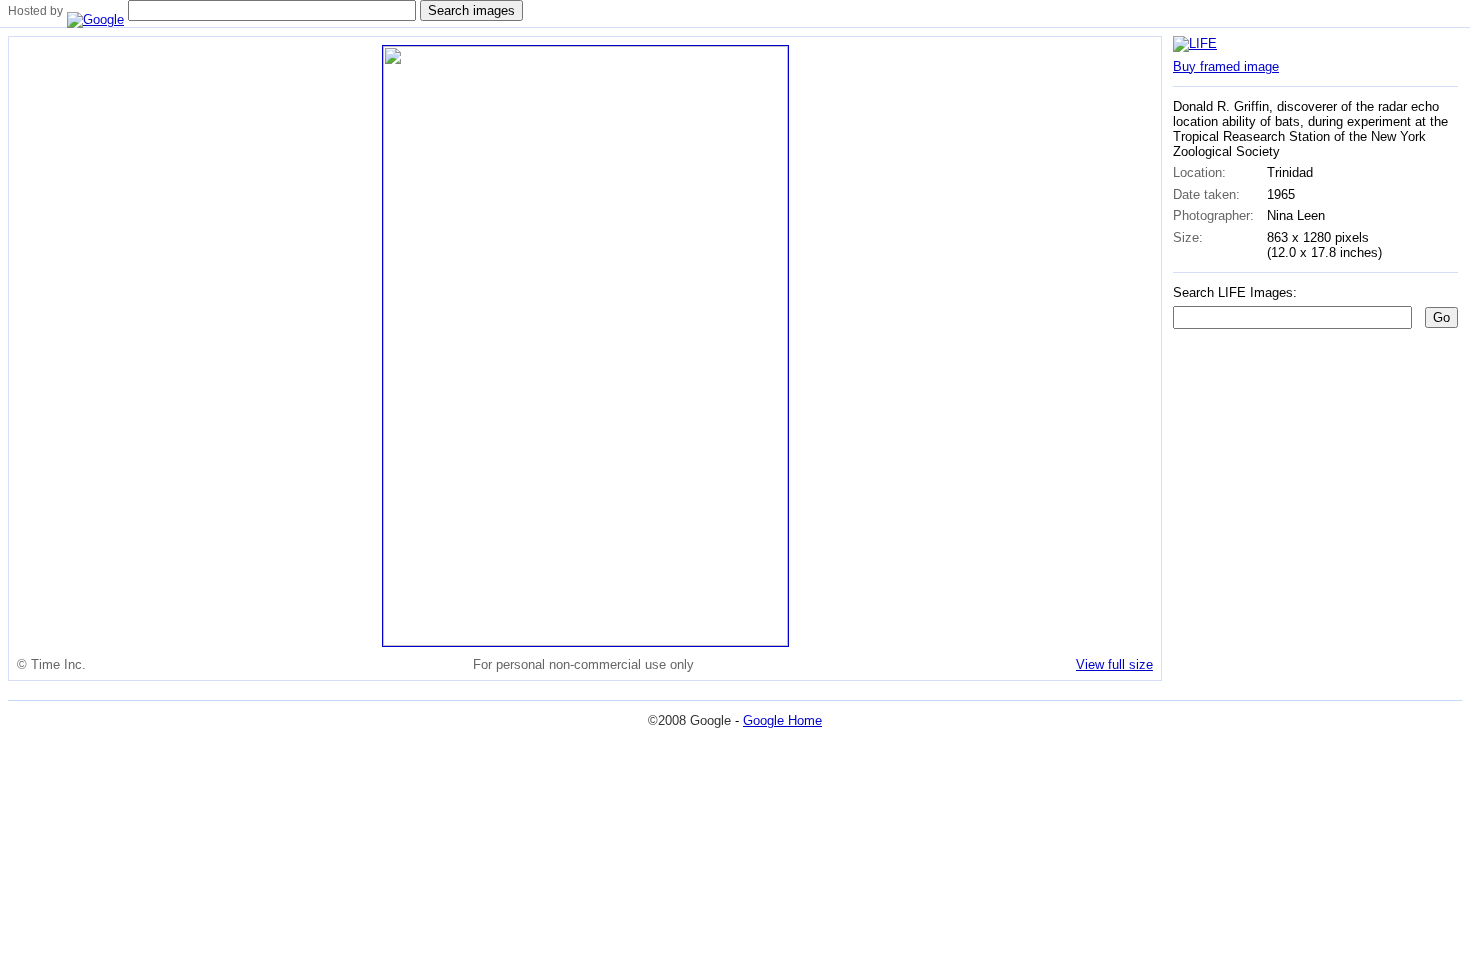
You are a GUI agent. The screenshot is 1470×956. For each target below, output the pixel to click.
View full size (1114, 664)
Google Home (782, 720)
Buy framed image (1226, 66)
